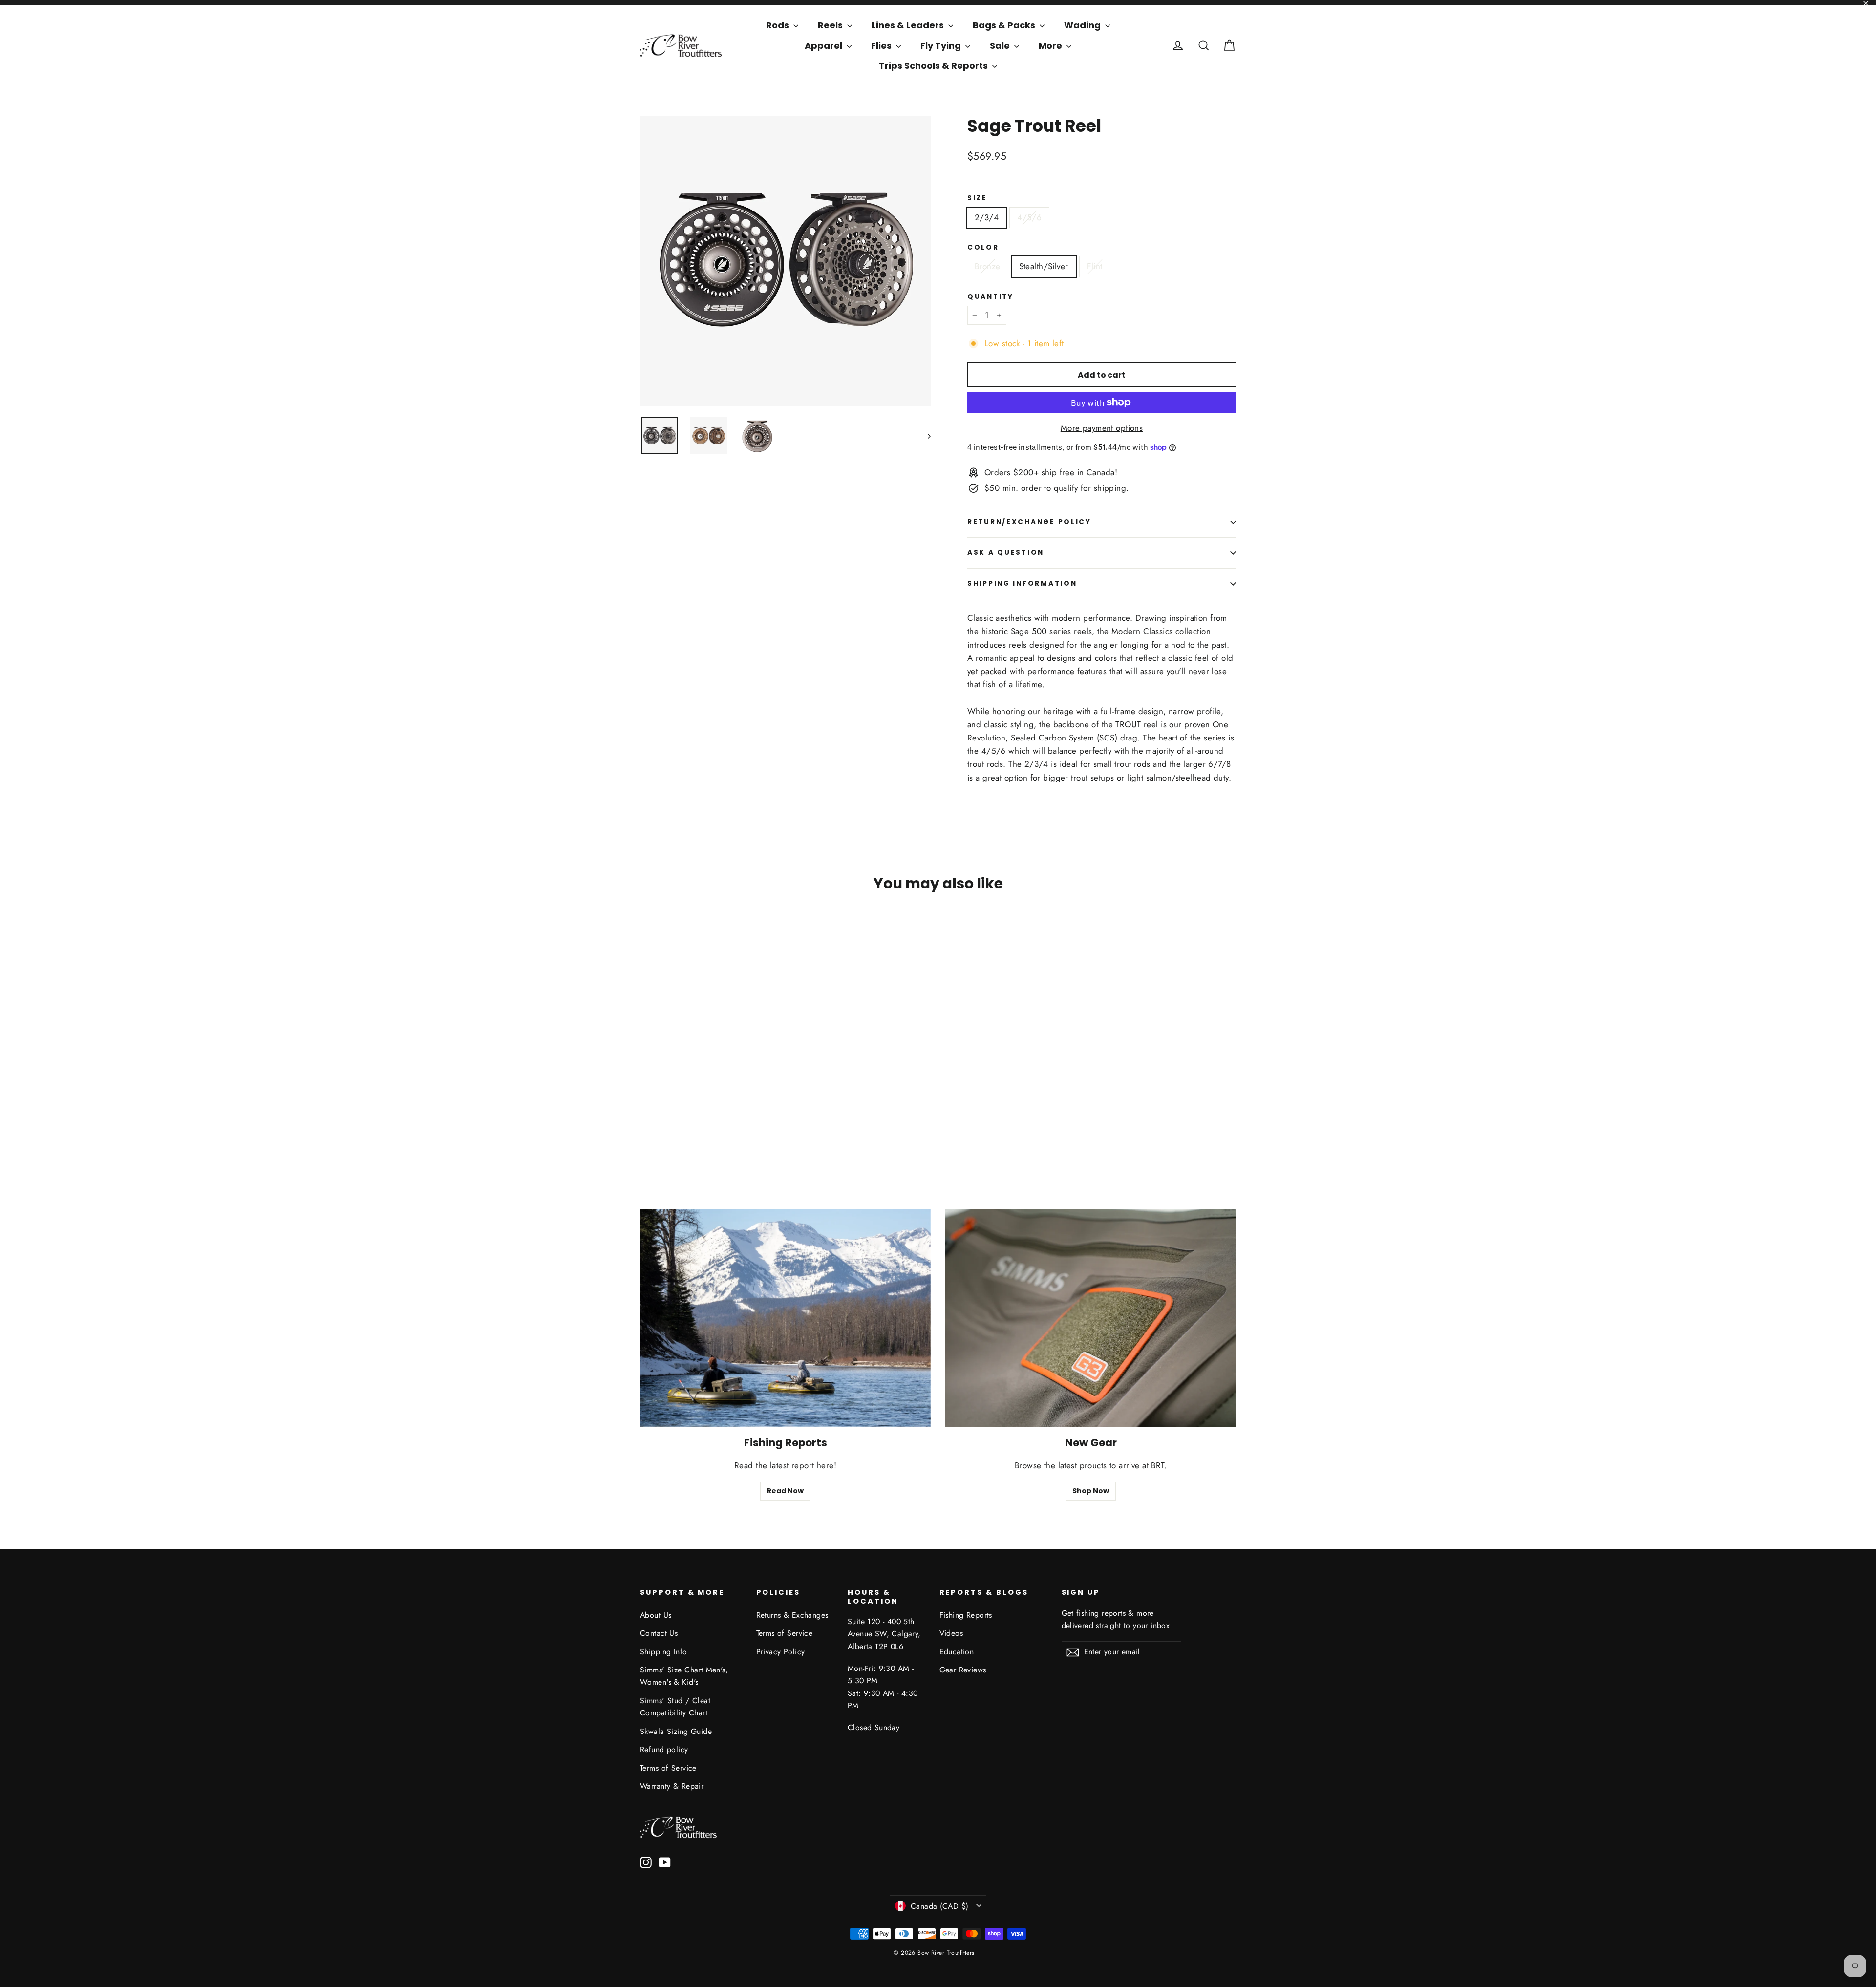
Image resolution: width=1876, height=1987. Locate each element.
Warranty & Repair (672, 1786)
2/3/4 (987, 217)
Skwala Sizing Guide (676, 1731)
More (1051, 46)
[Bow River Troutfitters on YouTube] (665, 1862)
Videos (951, 1633)
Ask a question (1006, 553)
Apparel (824, 46)
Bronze (988, 266)
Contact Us (659, 1633)
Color (983, 248)
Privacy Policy (781, 1652)
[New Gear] (1091, 1318)
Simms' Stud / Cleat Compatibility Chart (675, 1707)
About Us (656, 1615)
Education (957, 1652)
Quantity (991, 297)
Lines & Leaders (909, 25)
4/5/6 (1029, 217)
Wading (1083, 25)
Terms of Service (668, 1768)
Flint (1095, 266)
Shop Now (1091, 1491)
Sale (1001, 46)
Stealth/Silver (1044, 266)
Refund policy (664, 1749)
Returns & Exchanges (792, 1615)
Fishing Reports (966, 1615)
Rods (778, 25)
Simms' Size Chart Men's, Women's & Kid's (684, 1676)
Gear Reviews (963, 1670)
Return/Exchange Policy (1029, 522)
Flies (882, 46)
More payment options (1102, 428)
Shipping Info (664, 1652)
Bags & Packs (1005, 25)
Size (977, 198)
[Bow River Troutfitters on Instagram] (646, 1862)
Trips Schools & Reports (934, 66)
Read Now (785, 1491)
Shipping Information (1022, 583)
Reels (831, 25)
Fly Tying (942, 46)
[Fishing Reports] (785, 1318)
